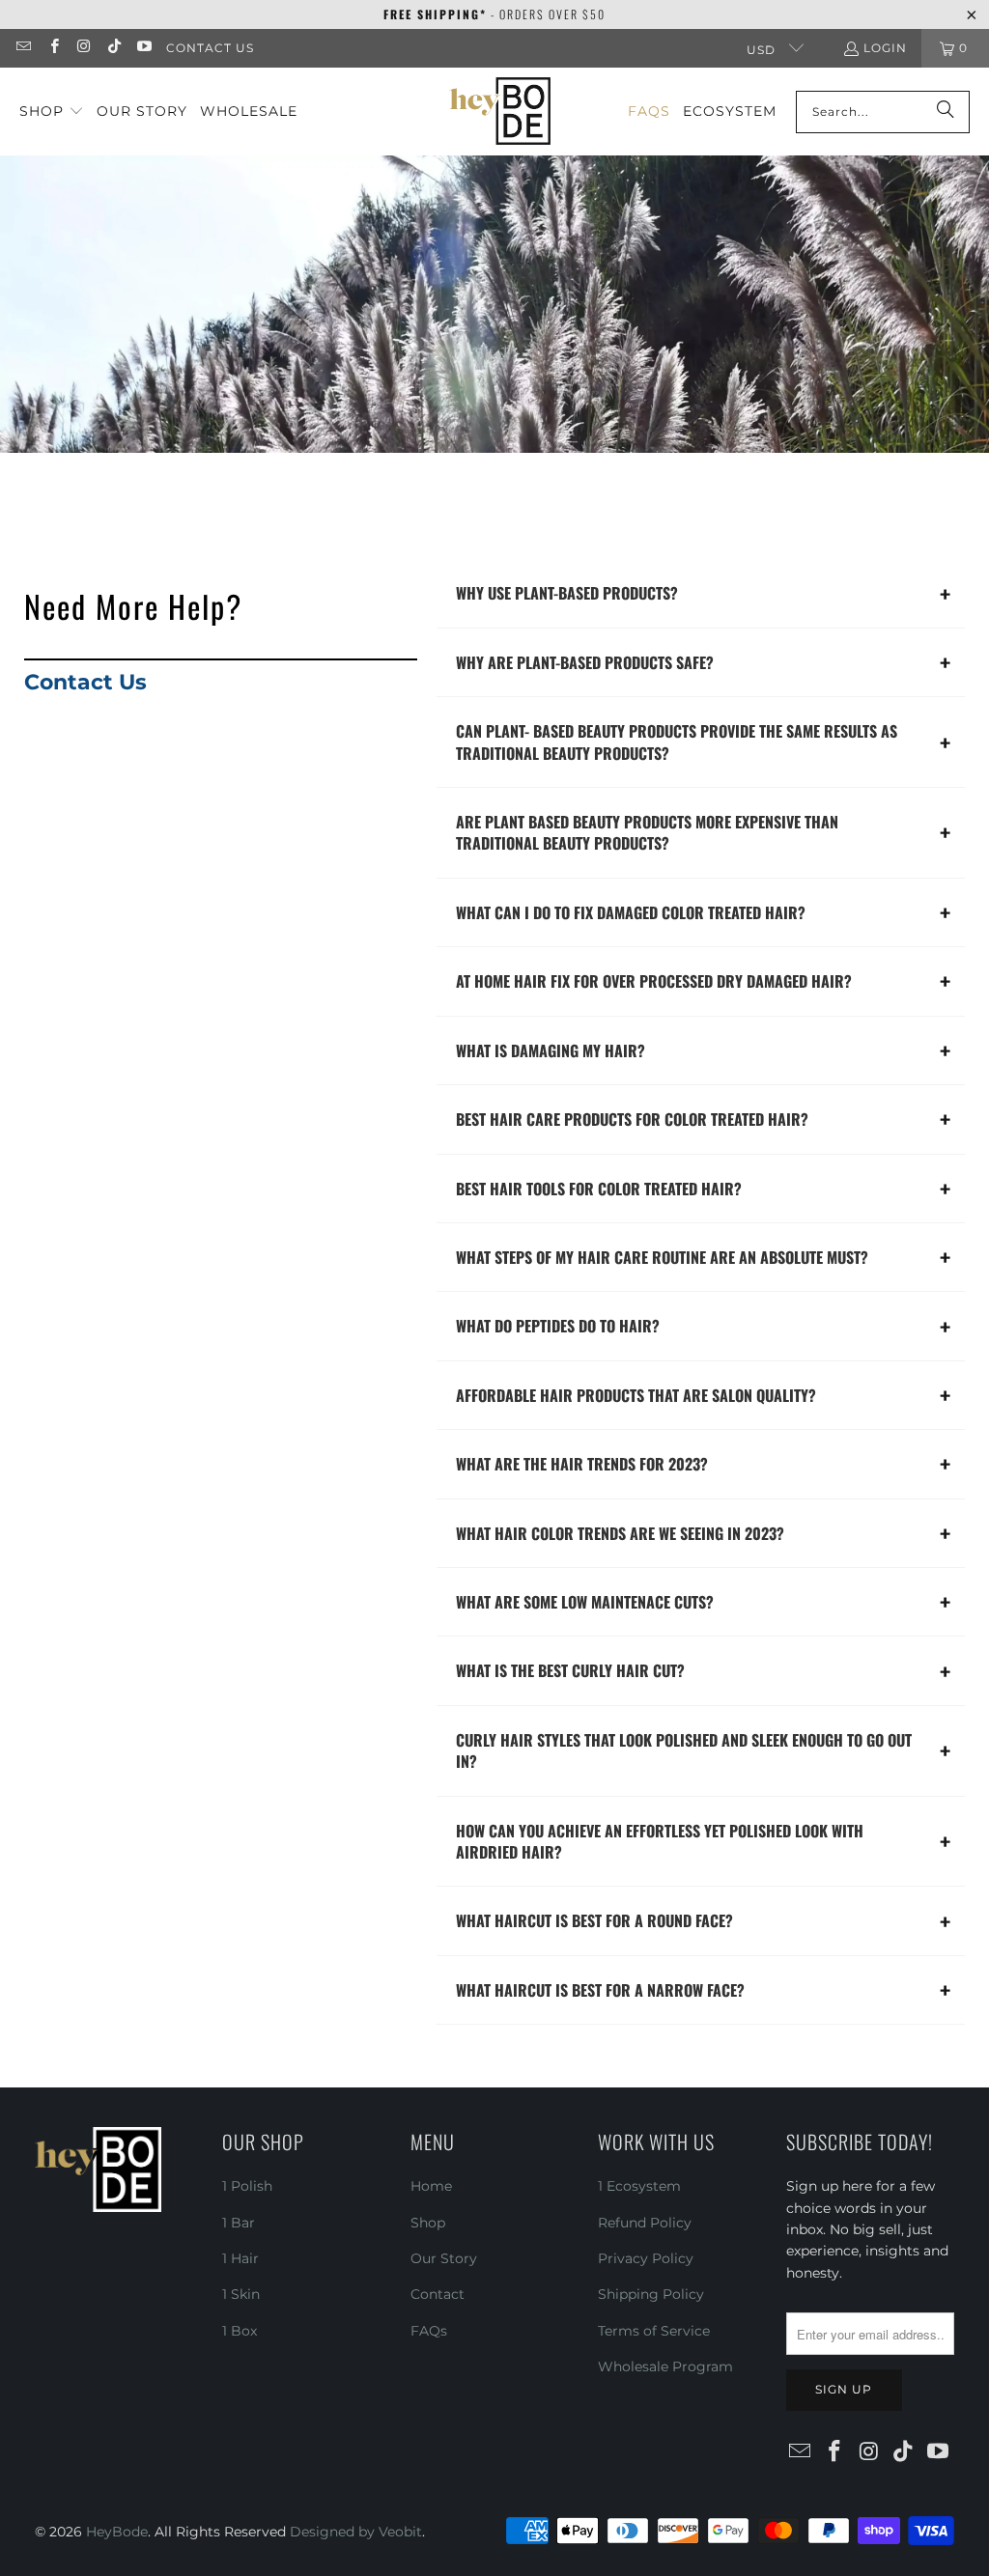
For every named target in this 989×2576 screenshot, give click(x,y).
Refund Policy (645, 2223)
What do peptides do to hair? (558, 1326)
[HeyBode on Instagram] (84, 48)
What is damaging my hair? (551, 1050)
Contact (438, 2294)
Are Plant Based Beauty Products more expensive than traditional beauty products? (647, 832)
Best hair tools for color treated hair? (599, 1189)
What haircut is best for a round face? (594, 1920)
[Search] (946, 112)
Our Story (444, 2258)
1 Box (240, 2331)
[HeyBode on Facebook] (53, 48)
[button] (52, 112)
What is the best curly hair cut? (570, 1670)
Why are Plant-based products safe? (585, 662)
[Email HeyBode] (23, 48)
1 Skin (241, 2294)
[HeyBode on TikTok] (113, 48)
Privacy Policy (646, 2258)
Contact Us (85, 682)
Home (431, 2186)
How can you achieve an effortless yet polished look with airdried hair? (660, 1841)
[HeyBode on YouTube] (143, 48)
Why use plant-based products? (567, 593)
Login (885, 48)
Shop (428, 2223)
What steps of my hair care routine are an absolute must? (662, 1257)
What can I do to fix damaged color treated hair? (631, 912)
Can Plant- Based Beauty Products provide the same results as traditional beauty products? (677, 742)
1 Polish (247, 2186)
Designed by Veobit (356, 2532)
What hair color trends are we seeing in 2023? (620, 1533)
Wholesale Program (665, 2366)
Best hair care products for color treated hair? (632, 1119)
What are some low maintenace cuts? (585, 1602)
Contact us (210, 48)
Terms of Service (654, 2331)
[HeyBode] (500, 112)
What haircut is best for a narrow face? (600, 1990)
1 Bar (239, 2223)
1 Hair (240, 2258)
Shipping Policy (651, 2294)
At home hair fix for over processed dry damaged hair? (654, 981)
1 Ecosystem (639, 2186)
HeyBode (117, 2532)
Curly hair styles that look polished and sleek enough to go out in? (684, 1750)
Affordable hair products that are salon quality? (636, 1395)
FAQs (429, 2331)
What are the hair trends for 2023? (582, 1464)
